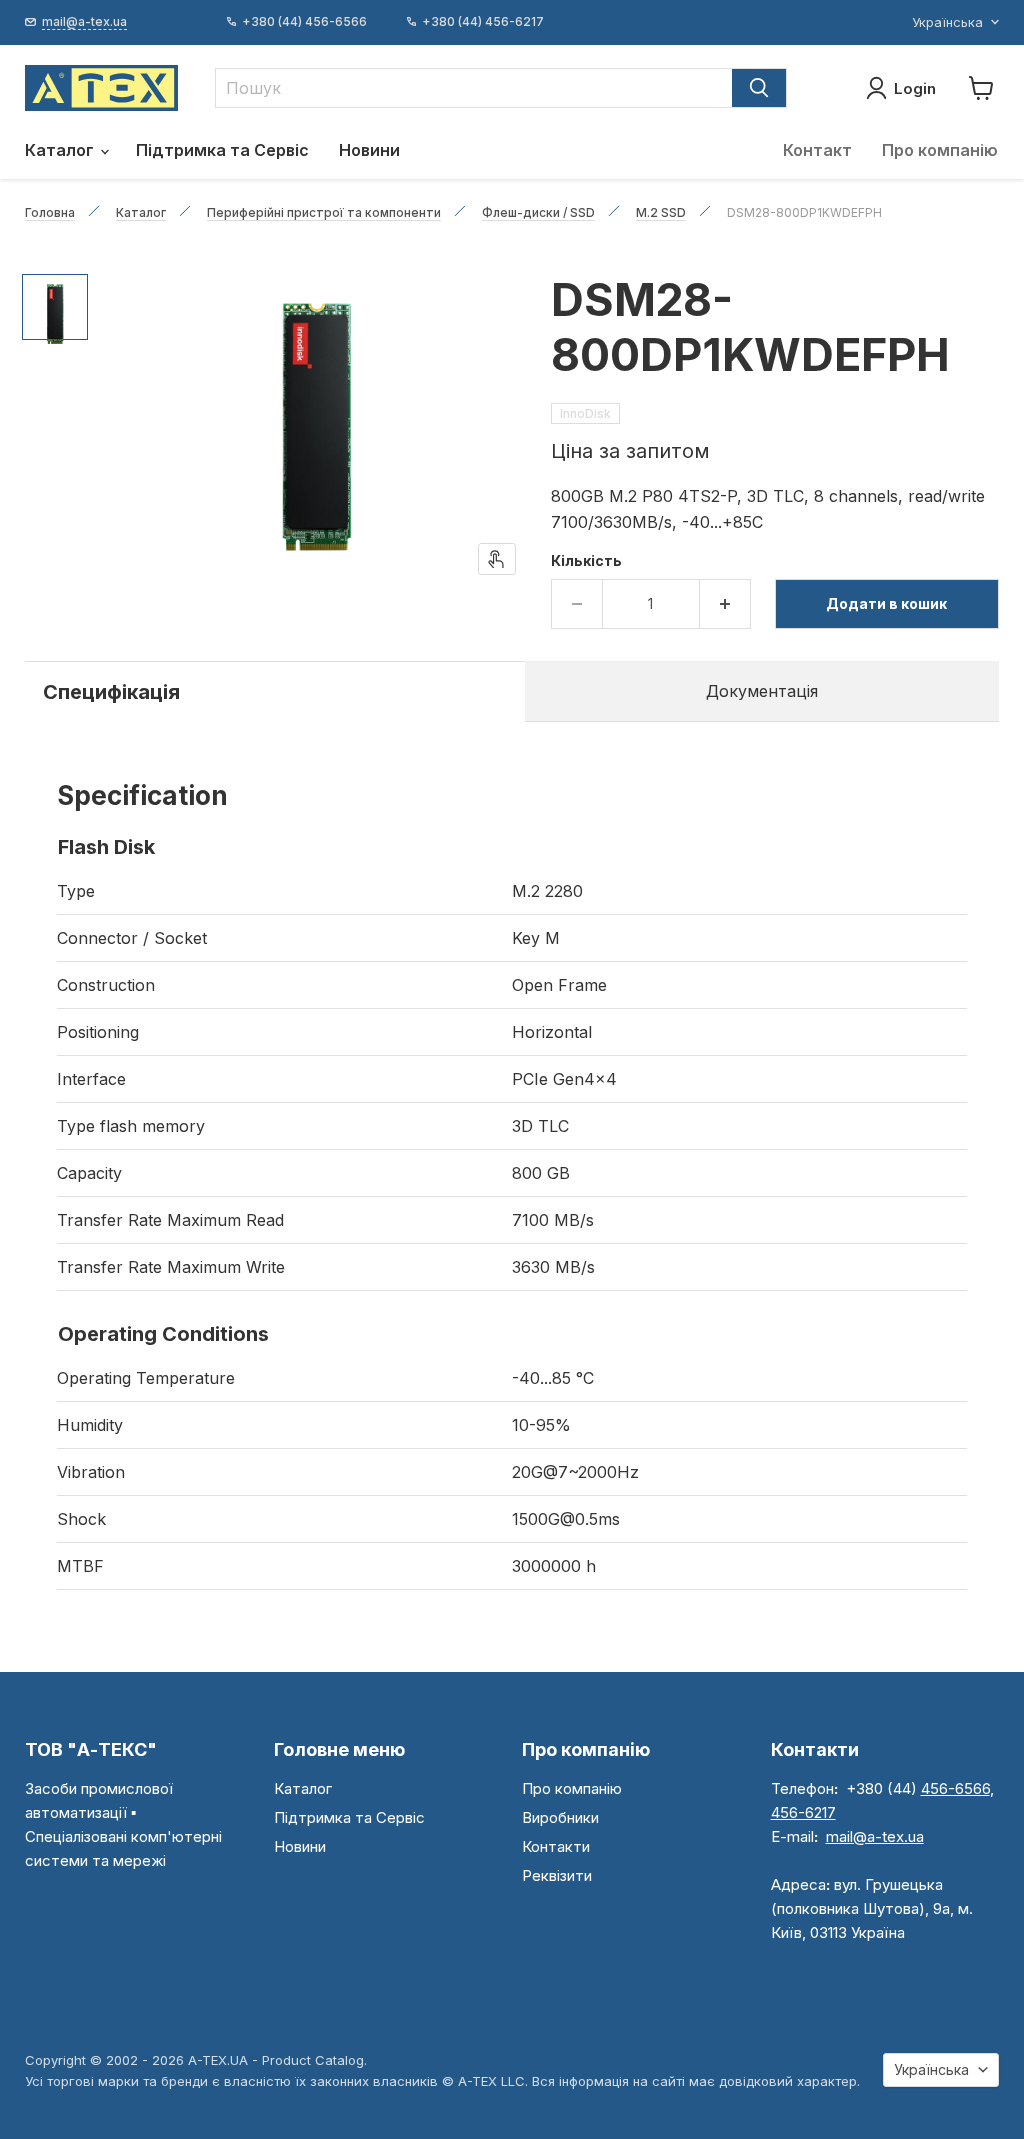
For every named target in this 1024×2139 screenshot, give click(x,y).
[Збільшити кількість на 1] (725, 604)
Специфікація (111, 692)
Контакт (817, 150)
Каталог (61, 150)
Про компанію (940, 150)
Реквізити (557, 1875)
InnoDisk (585, 413)
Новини (369, 150)
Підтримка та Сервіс (222, 150)
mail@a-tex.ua (875, 1836)
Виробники (560, 1817)
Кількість (586, 561)
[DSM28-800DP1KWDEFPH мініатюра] (55, 307)
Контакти (556, 1846)
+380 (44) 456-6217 (483, 22)
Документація (762, 691)
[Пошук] (759, 88)
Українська (947, 22)
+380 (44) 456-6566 (304, 22)
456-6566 (955, 1788)
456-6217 (803, 1812)
